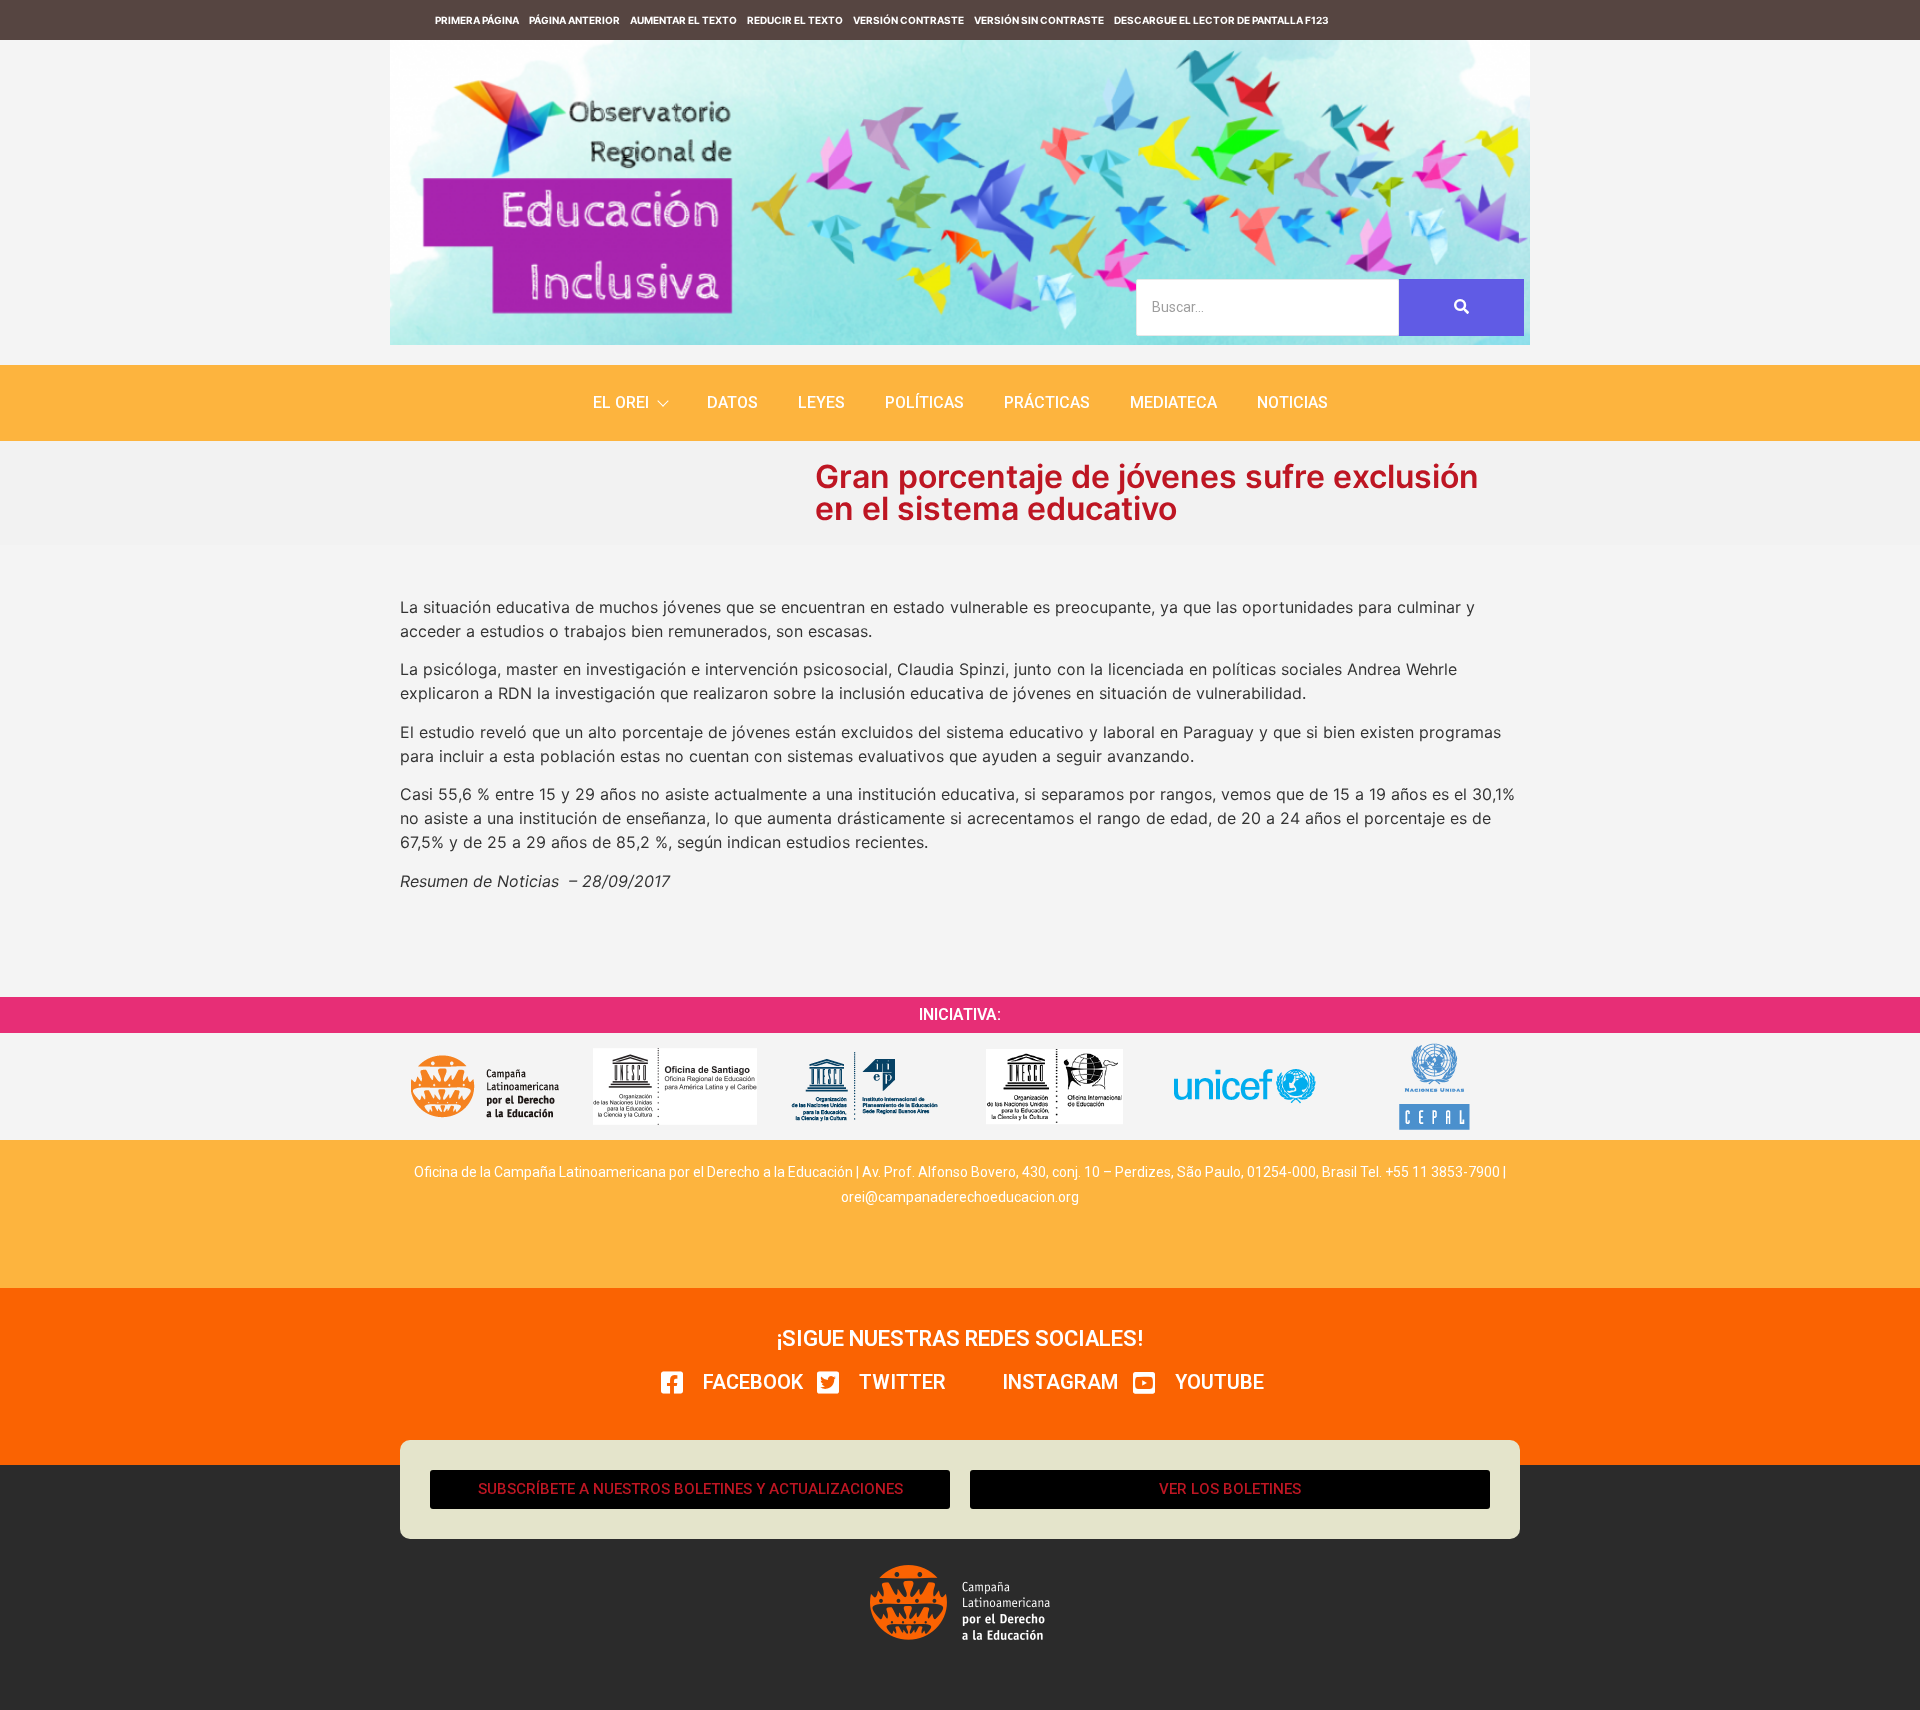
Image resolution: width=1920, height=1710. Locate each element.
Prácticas (1047, 402)
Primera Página (477, 20)
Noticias (1292, 402)
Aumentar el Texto (683, 20)
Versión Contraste (908, 20)
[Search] (1461, 307)
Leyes (821, 402)
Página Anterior (574, 20)
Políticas (924, 402)
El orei (621, 402)
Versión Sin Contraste (1039, 20)
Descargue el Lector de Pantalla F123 (1221, 20)
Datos (732, 402)
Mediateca (1173, 402)
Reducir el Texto (795, 20)
